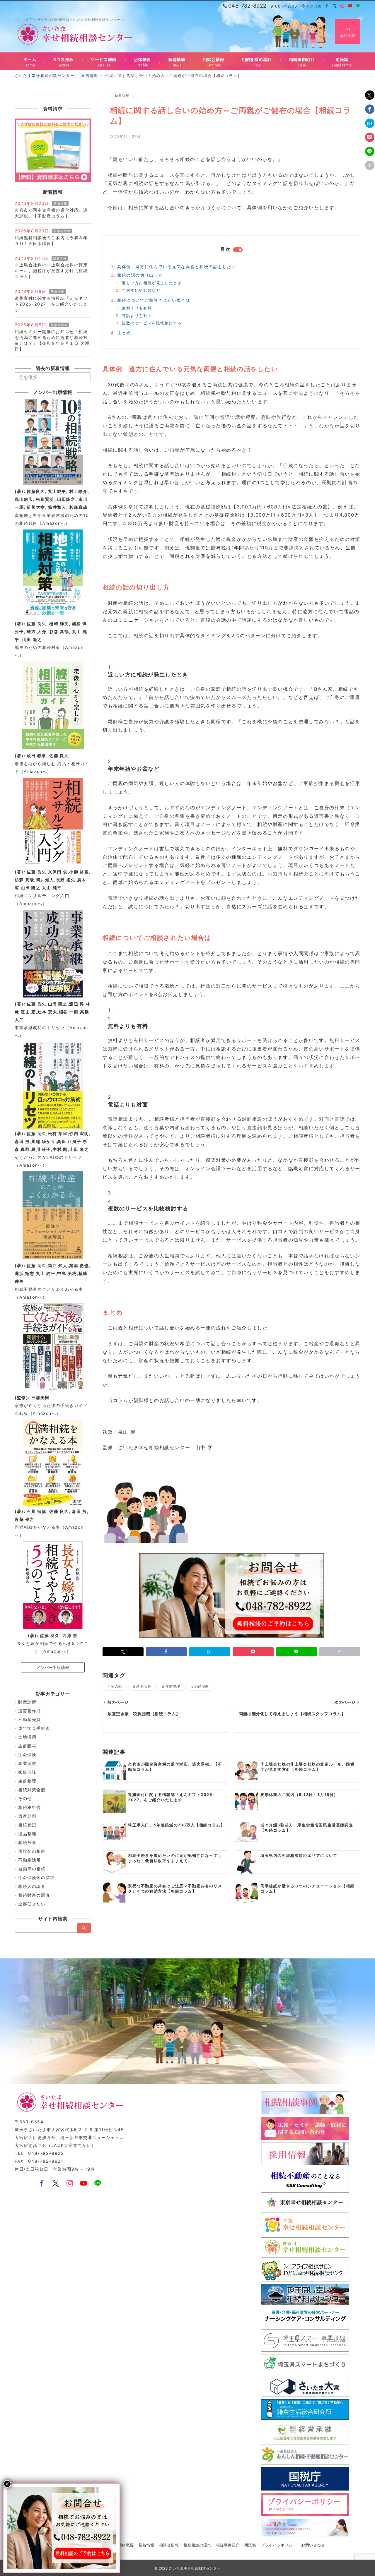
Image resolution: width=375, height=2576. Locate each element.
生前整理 (173, 1687)
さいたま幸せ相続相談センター (195, 2568)
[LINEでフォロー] (358, 6)
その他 (116, 1687)
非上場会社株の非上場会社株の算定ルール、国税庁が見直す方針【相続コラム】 (51, 271)
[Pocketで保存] (370, 137)
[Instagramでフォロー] (343, 6)
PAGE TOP (361, 2494)
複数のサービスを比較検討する (152, 323)
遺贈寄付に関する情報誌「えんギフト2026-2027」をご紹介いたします (51, 304)
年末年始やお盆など (141, 290)
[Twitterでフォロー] (335, 6)
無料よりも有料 (137, 308)
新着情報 (122, 95)
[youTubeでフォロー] (84, 2184)
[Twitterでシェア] (370, 95)
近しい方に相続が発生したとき (152, 283)
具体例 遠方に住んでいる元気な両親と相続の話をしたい (177, 266)
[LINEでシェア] (370, 151)
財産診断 (202, 1687)
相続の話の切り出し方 (140, 275)
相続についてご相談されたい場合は (154, 300)
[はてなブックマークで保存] (370, 123)
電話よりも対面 (137, 316)
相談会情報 (62, 231)
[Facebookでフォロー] (327, 6)
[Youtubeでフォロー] (351, 6)
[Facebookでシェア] (370, 109)
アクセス (314, 6)
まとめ (124, 333)
